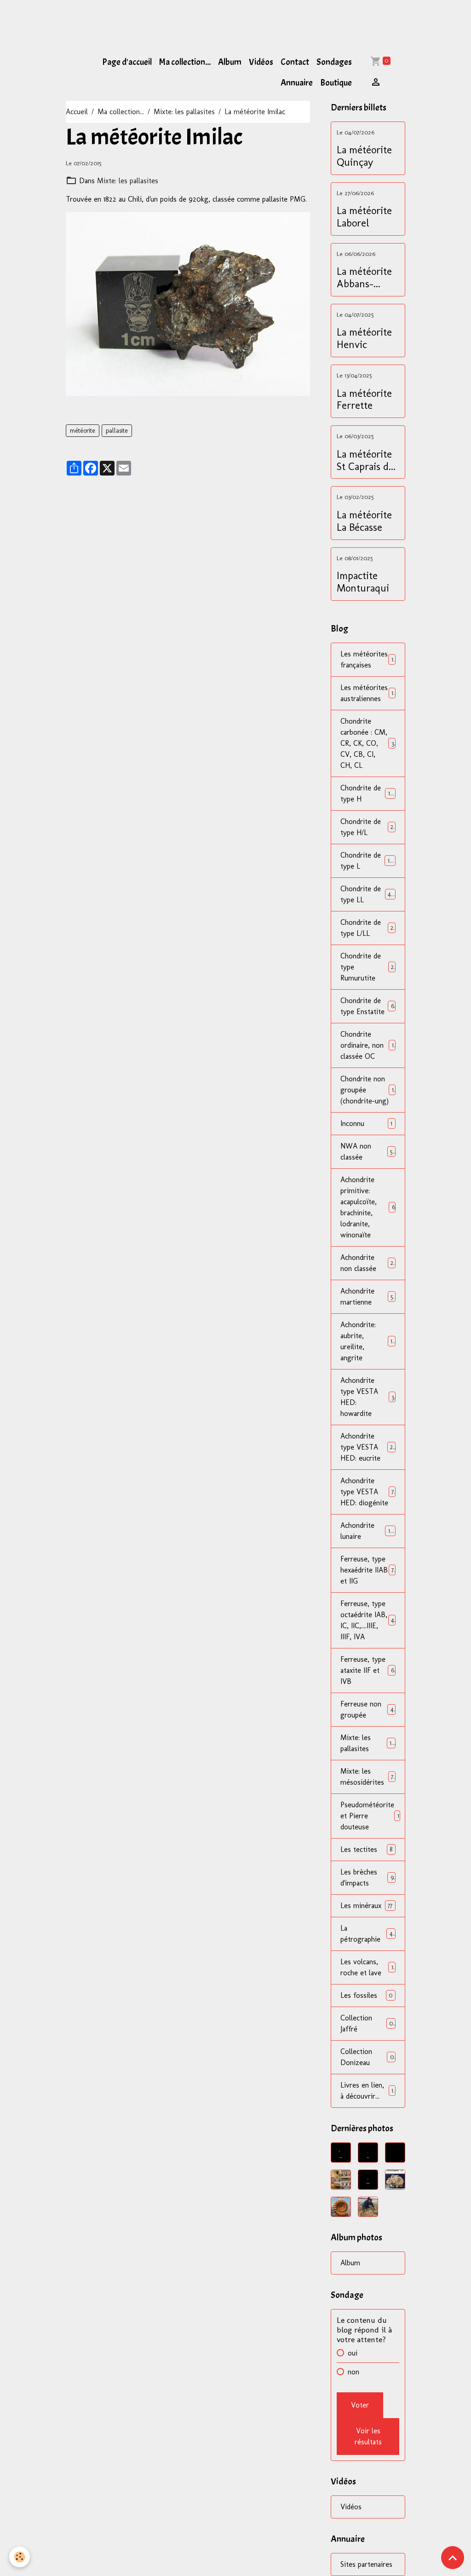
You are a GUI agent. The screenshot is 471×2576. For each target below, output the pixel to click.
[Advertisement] (167, 21)
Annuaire (297, 83)
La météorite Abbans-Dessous (364, 278)
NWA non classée (367, 1152)
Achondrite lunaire (367, 1531)
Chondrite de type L (368, 861)
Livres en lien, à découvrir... (367, 2091)
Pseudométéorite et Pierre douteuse (370, 1816)
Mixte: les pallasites (184, 112)
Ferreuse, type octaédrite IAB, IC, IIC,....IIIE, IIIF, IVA (368, 1620)
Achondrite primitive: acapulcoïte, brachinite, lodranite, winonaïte (368, 1207)
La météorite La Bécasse (364, 521)
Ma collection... (185, 62)
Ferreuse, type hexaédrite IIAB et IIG (367, 1570)
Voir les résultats (368, 2436)
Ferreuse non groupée (367, 1709)
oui (353, 2353)
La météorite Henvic (364, 339)
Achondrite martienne (367, 1297)
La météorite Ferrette (364, 400)
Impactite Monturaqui (363, 582)
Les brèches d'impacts (367, 1877)
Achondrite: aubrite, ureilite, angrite (368, 1341)
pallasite (117, 431)
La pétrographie (367, 1934)
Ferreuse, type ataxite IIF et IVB (367, 1670)
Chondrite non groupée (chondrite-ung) (367, 1090)
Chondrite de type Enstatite (367, 1006)
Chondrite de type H (368, 793)
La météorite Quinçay (364, 156)
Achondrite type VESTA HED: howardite (367, 1397)
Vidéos (261, 62)
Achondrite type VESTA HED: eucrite (368, 1447)
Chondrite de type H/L (367, 827)
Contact (295, 62)
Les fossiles (366, 1995)
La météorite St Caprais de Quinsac (365, 461)
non (353, 2372)
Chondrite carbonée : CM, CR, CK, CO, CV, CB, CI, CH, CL (368, 743)
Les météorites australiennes (367, 693)
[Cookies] (20, 2557)
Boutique (336, 83)
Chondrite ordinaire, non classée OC (367, 1045)
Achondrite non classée (367, 1263)
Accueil (77, 112)
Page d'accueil (127, 62)
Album (230, 62)
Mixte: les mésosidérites (367, 1777)
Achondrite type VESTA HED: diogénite (367, 1492)
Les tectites (366, 1849)
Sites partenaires (366, 2564)
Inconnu (366, 1123)
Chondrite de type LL (368, 894)
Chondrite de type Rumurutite (367, 967)
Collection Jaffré (367, 2023)
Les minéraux (366, 1906)
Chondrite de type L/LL (367, 928)
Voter (360, 2405)
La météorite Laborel (364, 217)
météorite (83, 431)
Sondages (334, 62)
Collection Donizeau (367, 2057)
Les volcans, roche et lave (367, 1967)
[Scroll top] (453, 2558)
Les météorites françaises (367, 659)
